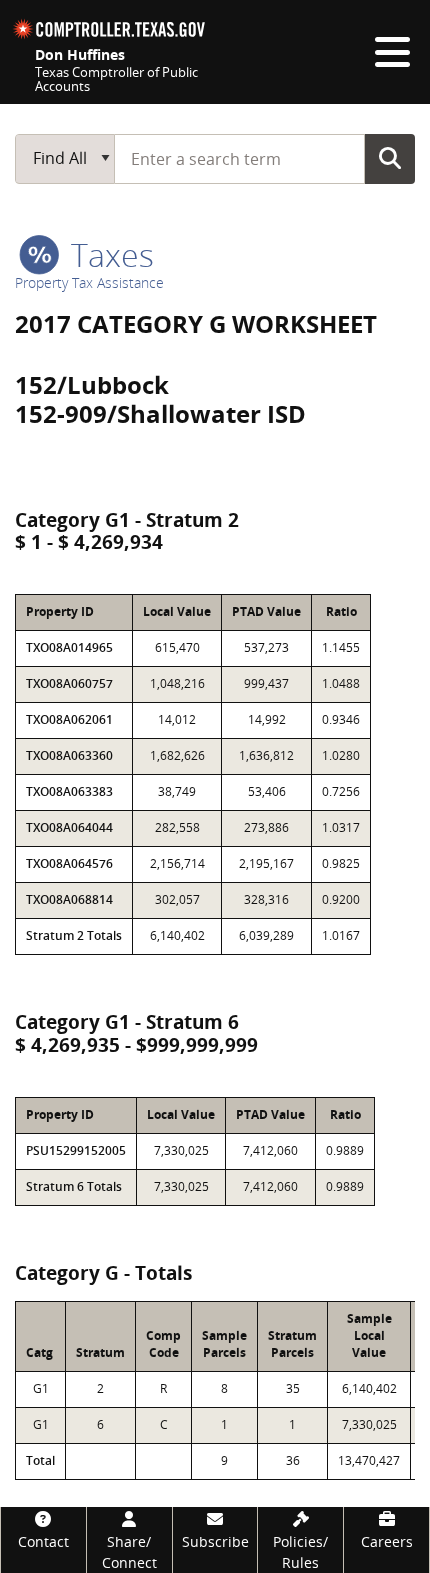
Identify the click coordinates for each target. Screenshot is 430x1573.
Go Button (390, 158)
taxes (108, 254)
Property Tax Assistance (89, 282)
